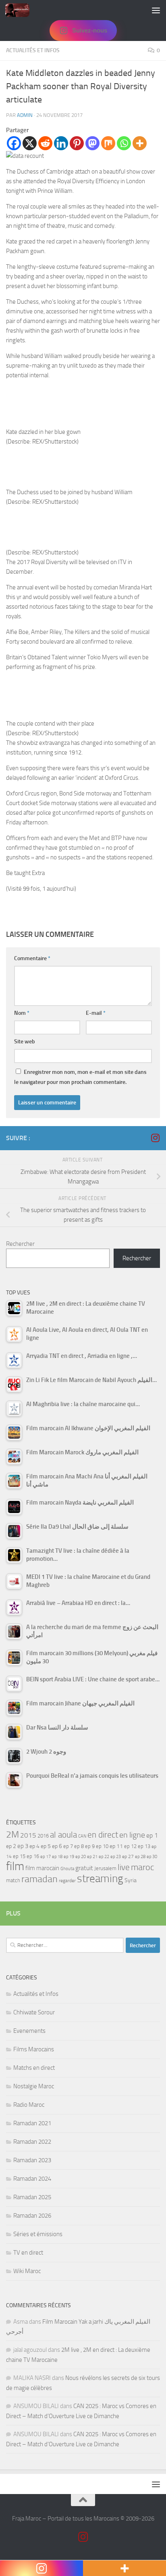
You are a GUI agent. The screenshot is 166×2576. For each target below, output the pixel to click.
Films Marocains (34, 2049)
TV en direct (28, 2253)
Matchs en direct (34, 2068)
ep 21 (92, 1856)
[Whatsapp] (124, 143)
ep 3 (23, 1846)
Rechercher (20, 1244)
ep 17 (46, 1856)
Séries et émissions (38, 2234)
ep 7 (68, 1846)
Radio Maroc (29, 2105)
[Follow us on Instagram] (155, 1138)
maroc (143, 1867)
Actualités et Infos (33, 50)
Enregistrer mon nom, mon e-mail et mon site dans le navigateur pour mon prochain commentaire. (80, 1077)
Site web (25, 1042)
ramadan (39, 1879)
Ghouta (67, 1869)
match (13, 1880)
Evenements (29, 2031)
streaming (100, 1879)
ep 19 (69, 1857)
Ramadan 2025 (32, 2197)
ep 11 (116, 1846)
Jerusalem (105, 1868)
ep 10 (102, 1846)
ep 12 (130, 1846)
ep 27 (128, 1856)
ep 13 (144, 1846)
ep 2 (11, 1846)
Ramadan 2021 (32, 2123)
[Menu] (156, 10)
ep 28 (140, 1857)
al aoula (63, 1835)
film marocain (42, 1868)
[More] (140, 143)
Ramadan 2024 (32, 2179)
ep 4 (34, 1846)
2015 (28, 1835)
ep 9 (90, 1846)
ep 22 (104, 1857)
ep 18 (57, 1857)
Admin (25, 115)
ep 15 (19, 1856)
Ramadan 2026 (32, 2216)
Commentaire (32, 958)
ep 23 (116, 1857)
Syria (131, 1880)
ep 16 (33, 1856)
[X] (30, 143)
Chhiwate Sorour (34, 2012)
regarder (67, 1881)
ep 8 (79, 1846)
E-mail (96, 1013)
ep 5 (46, 1846)
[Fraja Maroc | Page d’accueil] (21, 10)
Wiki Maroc (27, 2271)
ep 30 (152, 1857)
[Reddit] (45, 143)
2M (12, 1835)
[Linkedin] (61, 143)
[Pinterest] (77, 143)
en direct (103, 1835)
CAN (82, 1836)
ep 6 (57, 1846)
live (124, 1867)
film (15, 1866)
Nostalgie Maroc (34, 2086)
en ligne (132, 1835)
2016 (43, 1836)
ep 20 (81, 1857)
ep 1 (152, 1835)
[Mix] (108, 143)
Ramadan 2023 (32, 2160)
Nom (22, 1013)
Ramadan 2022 (32, 2142)
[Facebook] (14, 143)
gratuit (84, 1868)
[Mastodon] (92, 143)
